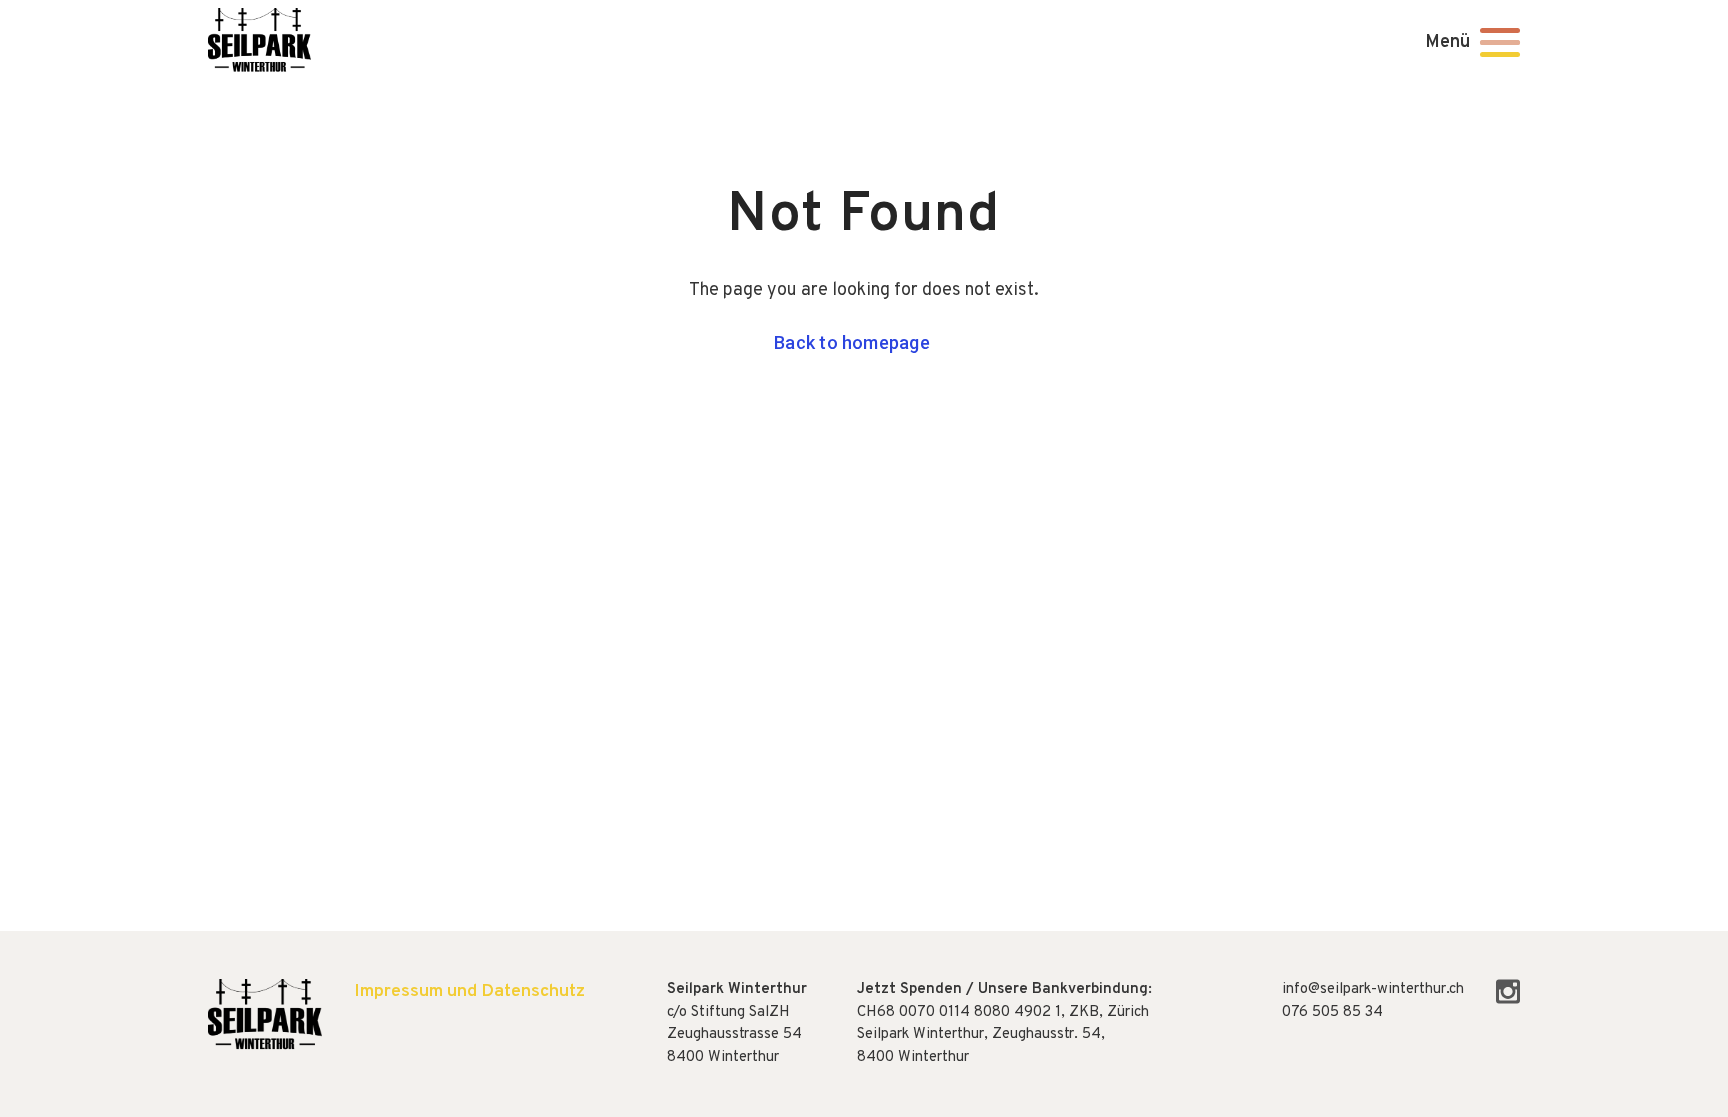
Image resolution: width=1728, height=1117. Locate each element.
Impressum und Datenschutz (469, 991)
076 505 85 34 (1332, 1012)
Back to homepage (852, 342)
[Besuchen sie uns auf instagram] (1508, 1000)
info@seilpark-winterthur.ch (1373, 989)
